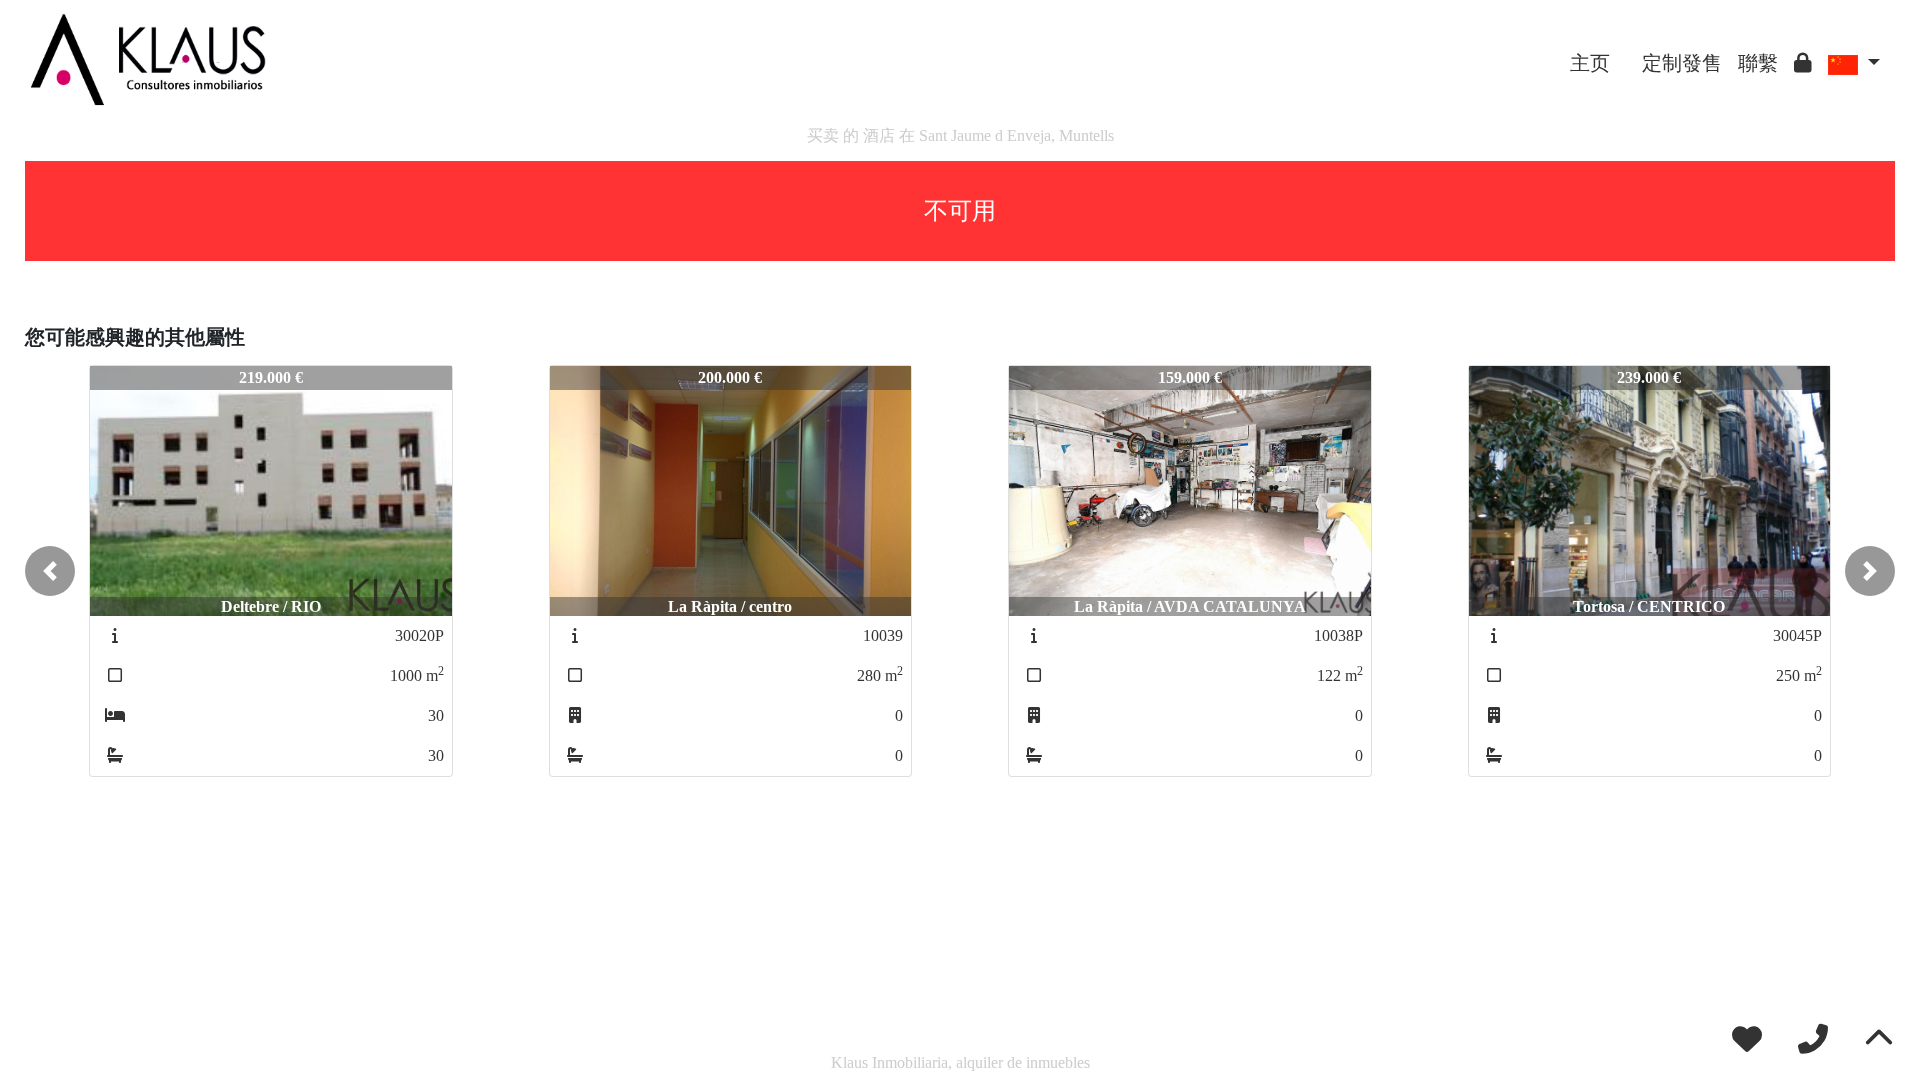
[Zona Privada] (1803, 63)
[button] (50, 571)
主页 (1590, 63)
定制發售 (1682, 63)
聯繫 (1758, 63)
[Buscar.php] (1626, 48)
